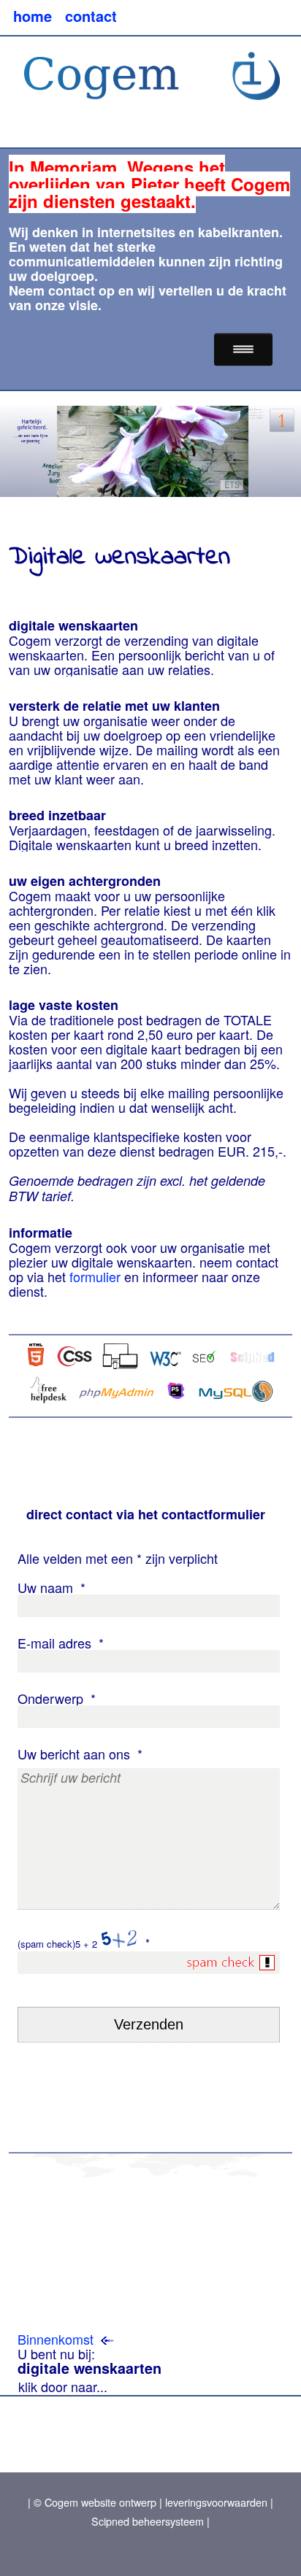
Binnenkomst (56, 2339)
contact (72, 290)
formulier (95, 1276)
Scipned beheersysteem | (150, 2521)
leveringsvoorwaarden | (218, 2502)
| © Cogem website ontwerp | (95, 2502)
